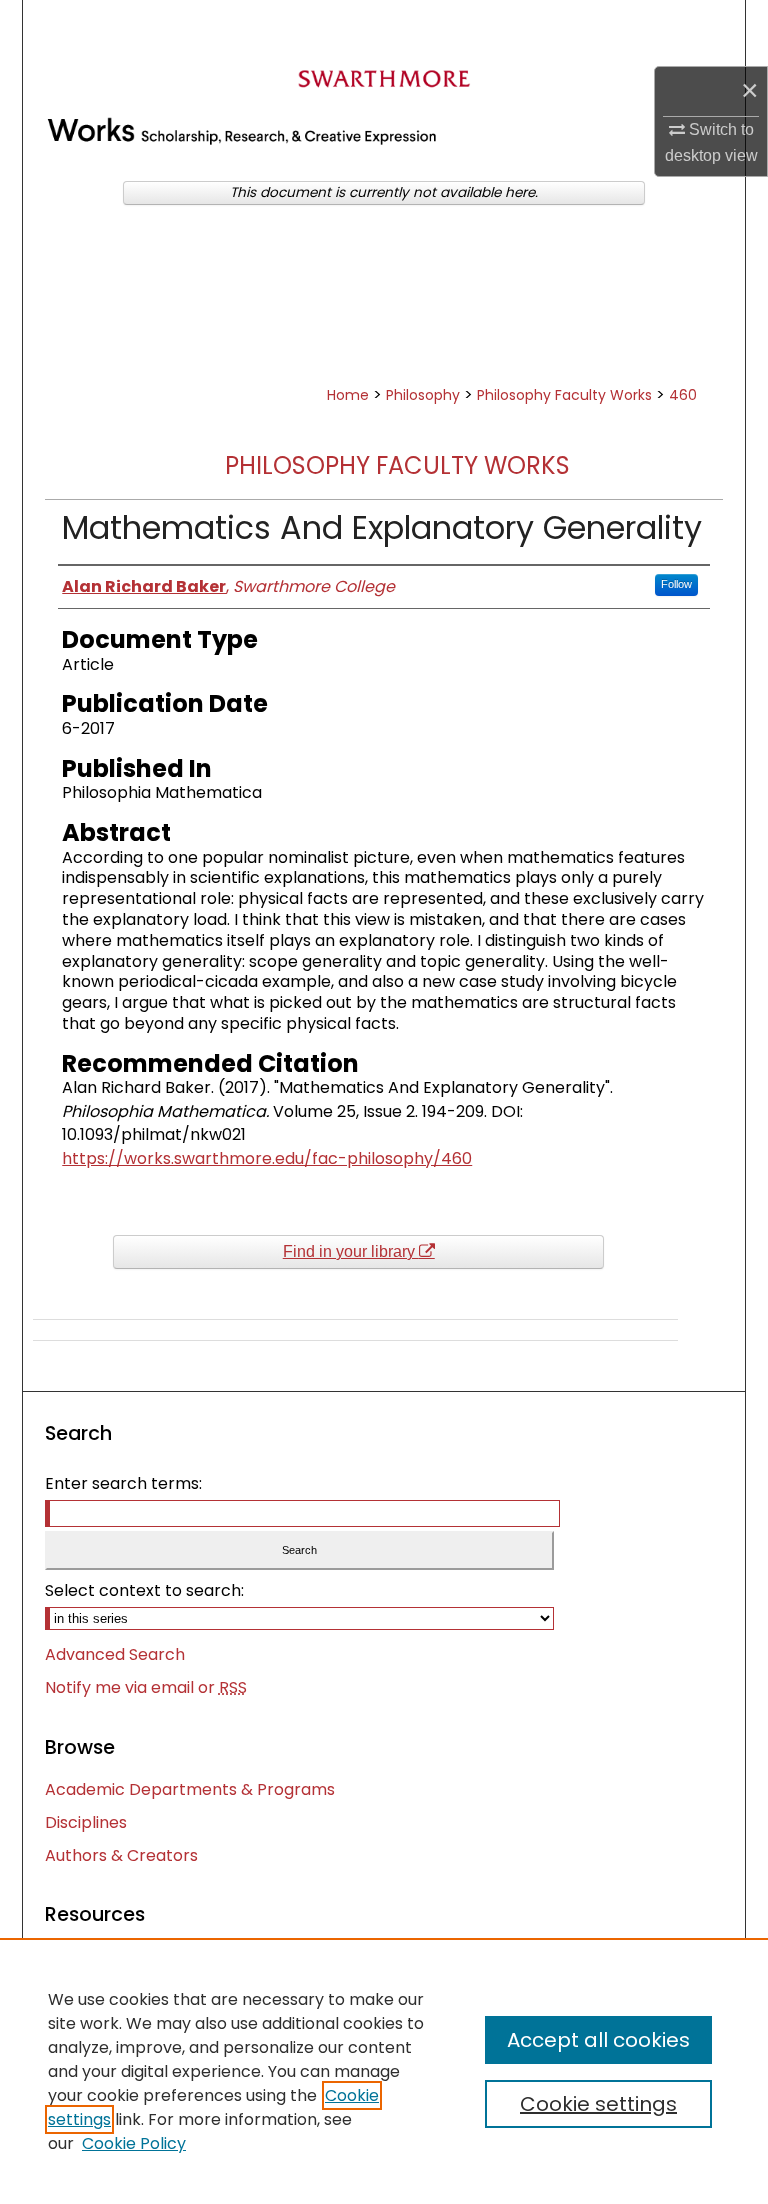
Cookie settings (598, 2104)
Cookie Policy (134, 2143)
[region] (384, 2071)
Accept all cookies (598, 2040)
